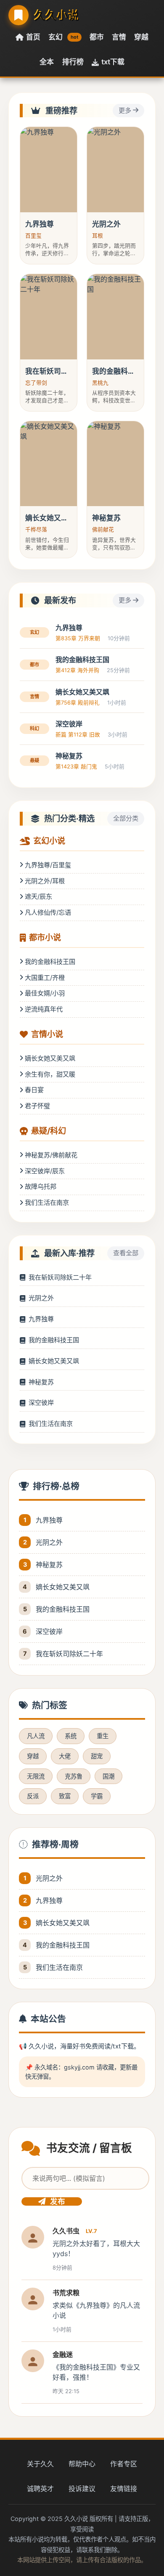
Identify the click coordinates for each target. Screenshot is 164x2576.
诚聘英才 (40, 2489)
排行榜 (73, 62)
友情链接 (124, 2489)
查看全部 (126, 1253)
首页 (33, 37)
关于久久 (40, 2464)
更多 (126, 110)
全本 (47, 62)
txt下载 (113, 62)
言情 (119, 37)
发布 (58, 2201)
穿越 (141, 37)
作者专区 (124, 2464)
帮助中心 (82, 2464)
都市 (97, 37)
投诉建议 (82, 2489)
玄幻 (63, 37)
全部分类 (126, 818)
